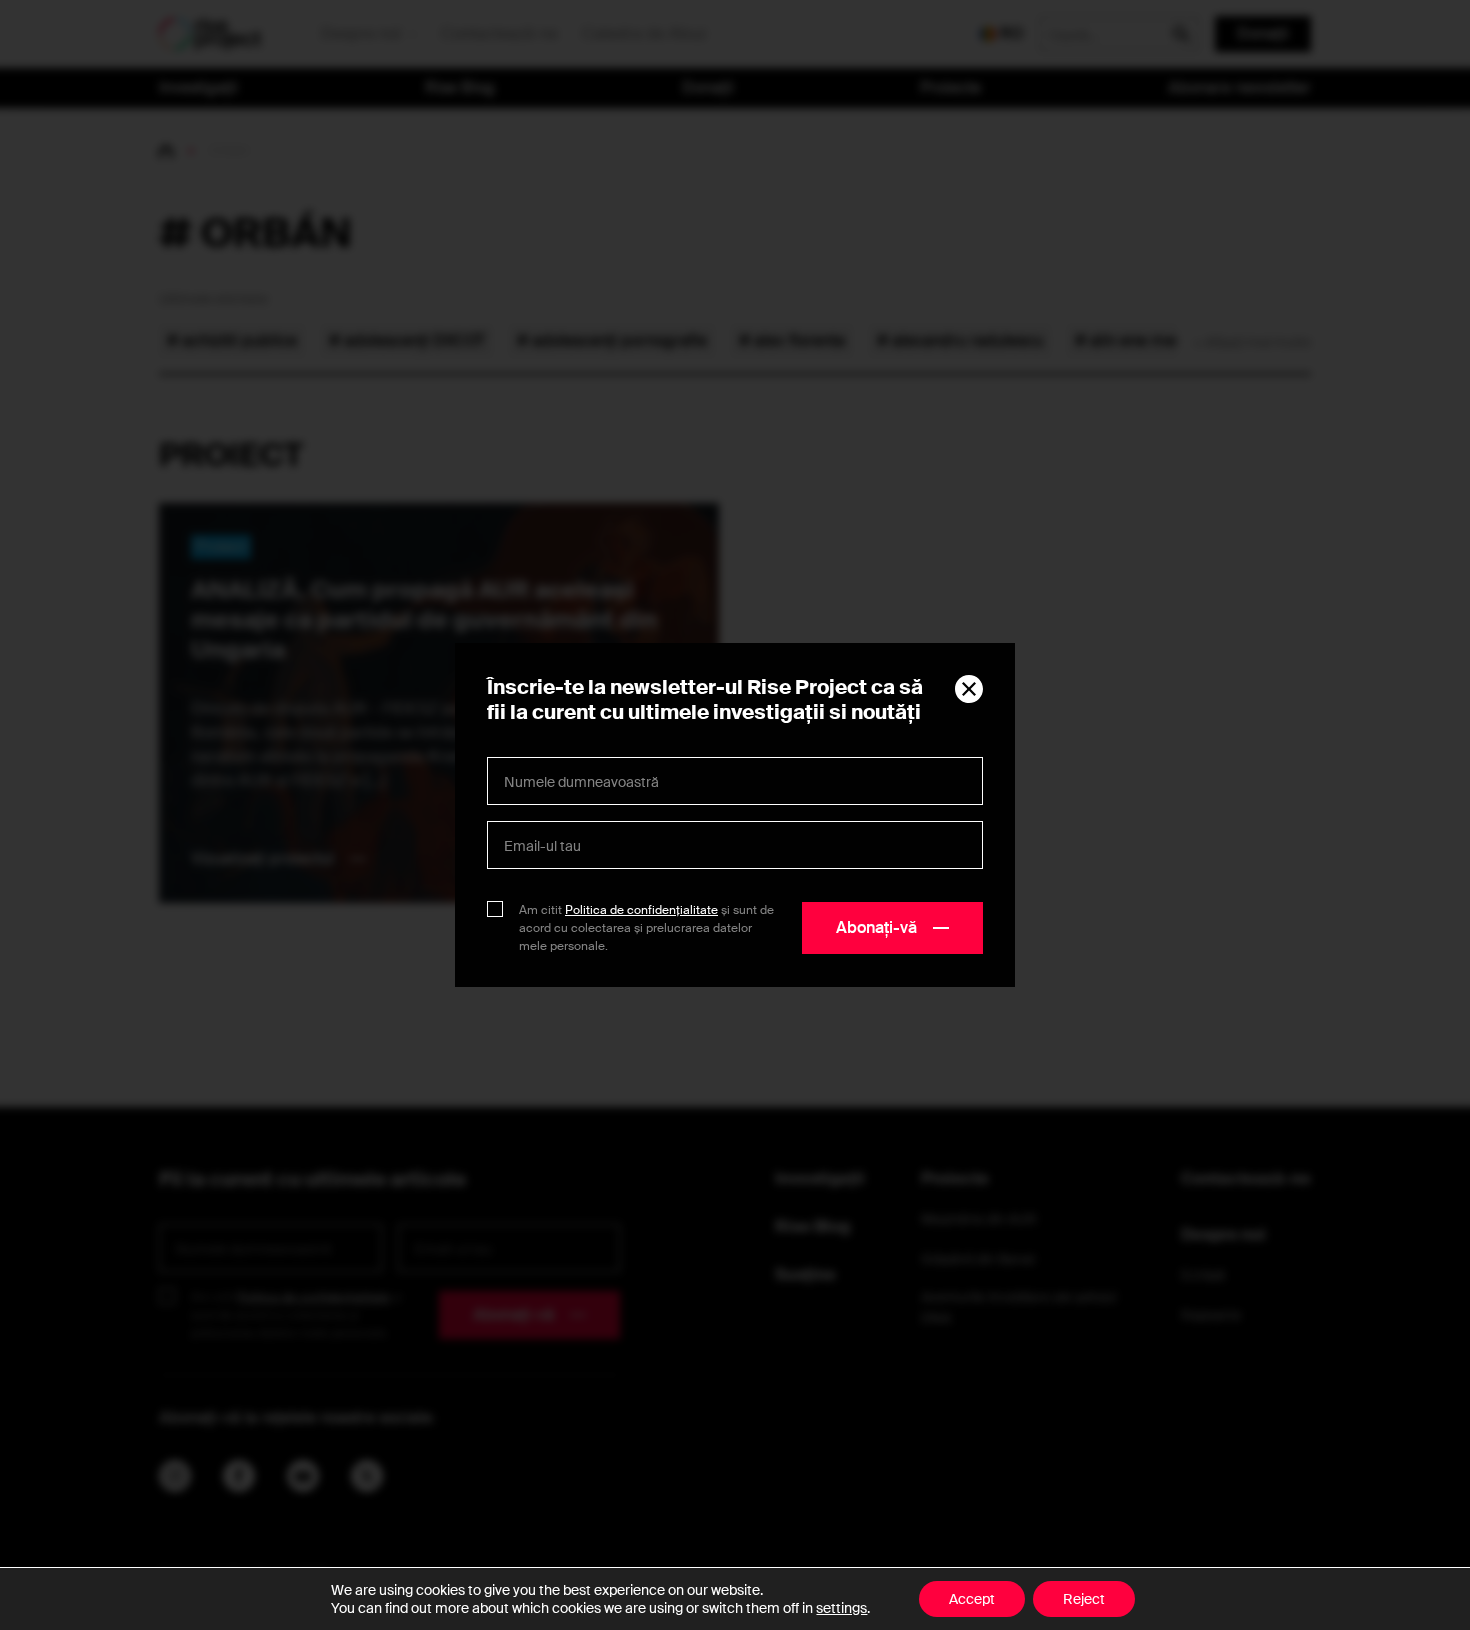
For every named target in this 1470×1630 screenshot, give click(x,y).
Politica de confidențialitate (641, 910)
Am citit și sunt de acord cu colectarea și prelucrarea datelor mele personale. (646, 928)
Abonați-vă (876, 927)
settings (841, 1608)
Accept (972, 1599)
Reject (1084, 1599)
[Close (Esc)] (969, 689)
